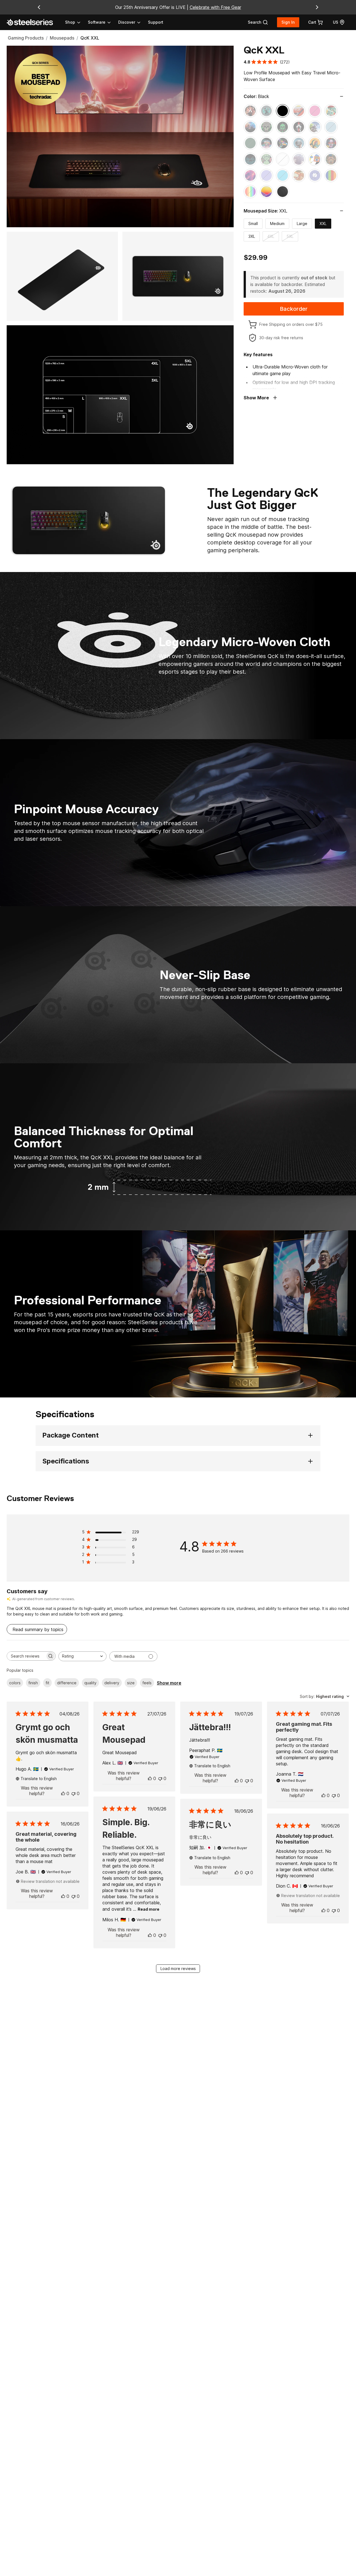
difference (67, 1683)
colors (15, 1683)
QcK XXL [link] (90, 38)
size (131, 1683)
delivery (112, 1683)
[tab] (258, 22)
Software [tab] (97, 22)
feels (147, 1683)
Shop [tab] (70, 22)
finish (33, 1683)
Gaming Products (26, 38)
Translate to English (39, 1779)
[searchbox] (26, 1656)
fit (47, 1683)
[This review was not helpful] (73, 1793)
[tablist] (103, 22)
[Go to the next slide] (317, 7)
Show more (169, 1683)
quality (90, 1683)
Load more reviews (178, 1968)
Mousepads (62, 38)
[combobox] (82, 1656)
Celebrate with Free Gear (215, 7)
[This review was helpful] (63, 1793)
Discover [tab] (127, 22)
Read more (149, 1909)
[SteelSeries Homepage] (33, 22)
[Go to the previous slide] (39, 7)
